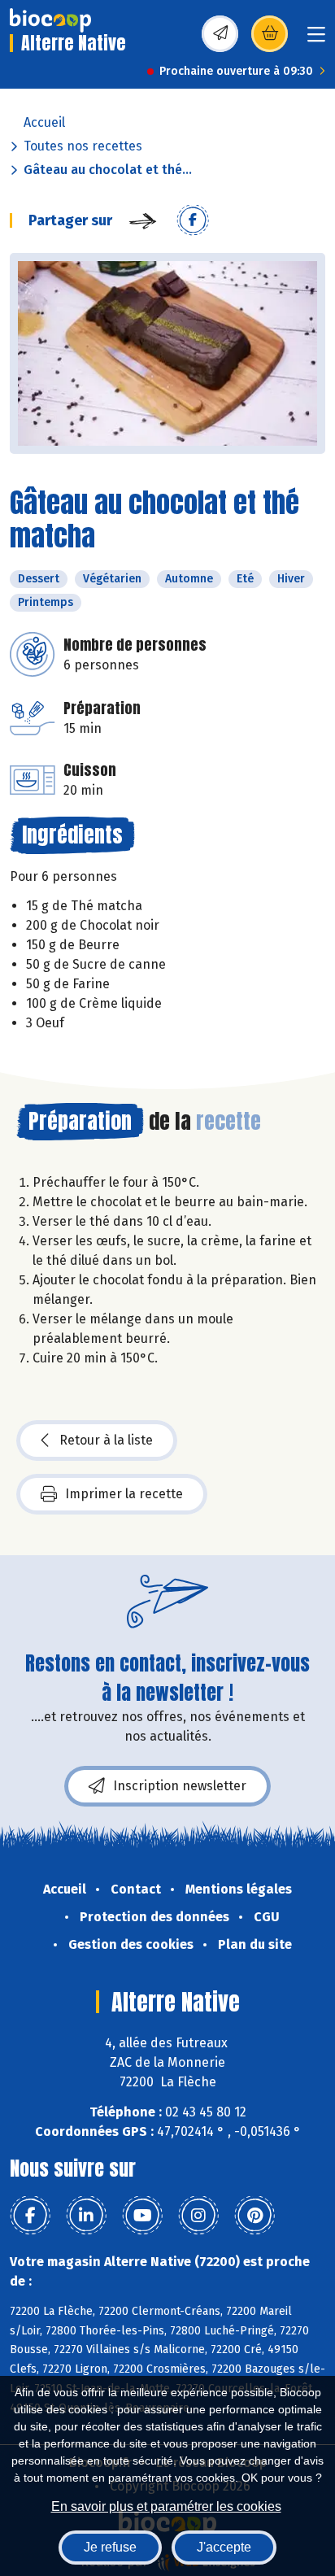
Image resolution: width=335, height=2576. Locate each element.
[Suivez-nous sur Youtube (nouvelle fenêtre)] (142, 2216)
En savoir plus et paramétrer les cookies (166, 2506)
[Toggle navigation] (316, 39)
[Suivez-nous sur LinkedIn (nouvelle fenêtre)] (86, 2216)
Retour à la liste (106, 1440)
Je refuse (110, 2547)
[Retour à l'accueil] (50, 20)
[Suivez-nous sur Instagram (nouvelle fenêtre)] (198, 2216)
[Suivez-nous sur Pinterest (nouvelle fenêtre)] (255, 2216)
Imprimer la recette (124, 1494)
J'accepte (224, 2547)
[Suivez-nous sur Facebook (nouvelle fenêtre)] (30, 2216)
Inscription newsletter (180, 1786)
